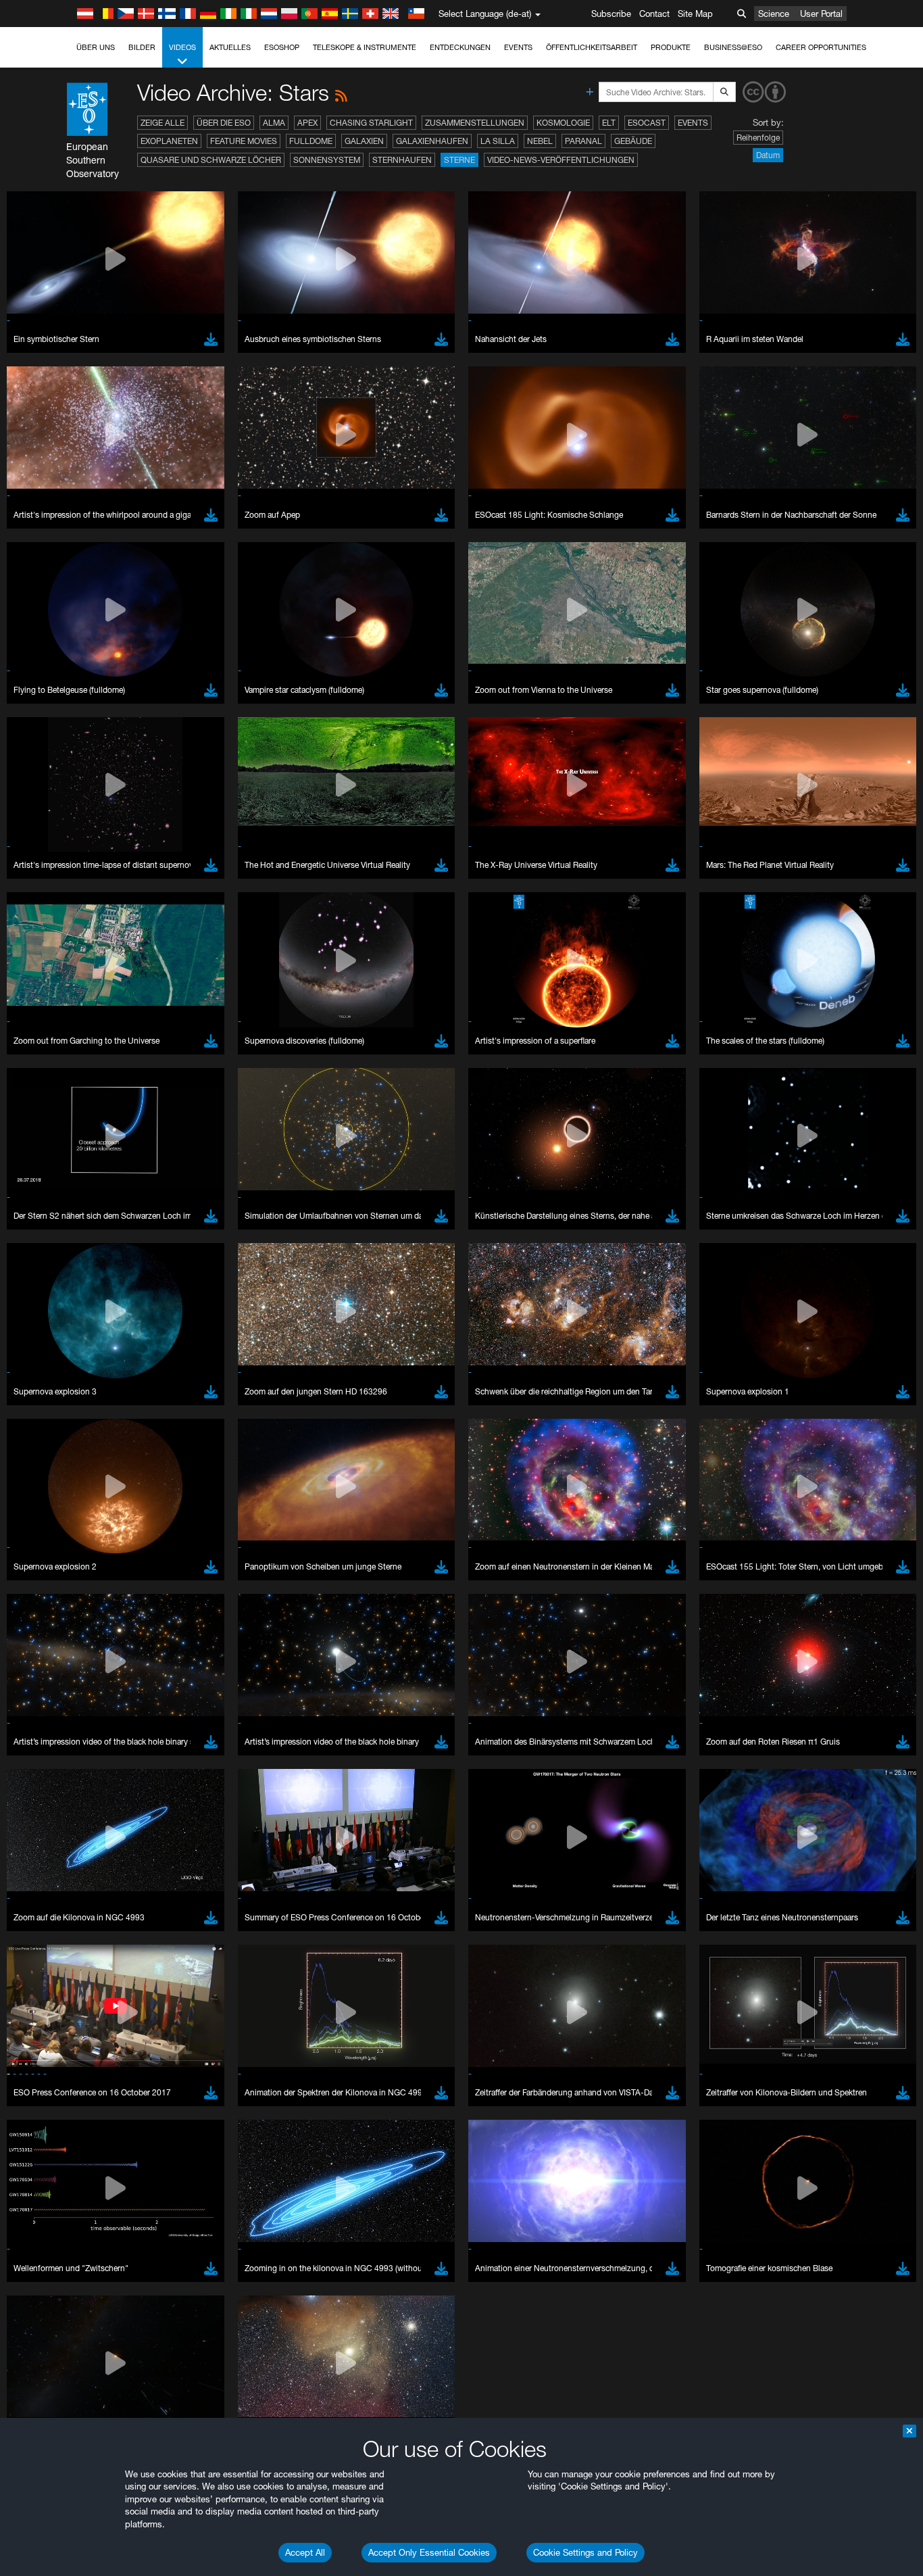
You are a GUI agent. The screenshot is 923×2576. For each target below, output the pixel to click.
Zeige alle (163, 123)
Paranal (583, 141)
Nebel (540, 141)
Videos (182, 47)
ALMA (274, 123)
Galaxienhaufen (432, 141)
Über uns (96, 47)
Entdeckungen (460, 47)
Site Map (695, 14)
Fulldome (311, 141)
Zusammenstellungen (475, 123)
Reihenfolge (758, 138)
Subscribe (611, 14)
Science (774, 14)
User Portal (821, 14)
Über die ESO (224, 123)
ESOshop (282, 47)
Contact (654, 14)
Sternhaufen (402, 160)
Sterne (459, 160)
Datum (768, 155)
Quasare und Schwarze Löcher (211, 160)
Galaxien (364, 141)
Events (518, 47)
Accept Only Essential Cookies (429, 2552)
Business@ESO (733, 47)
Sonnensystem (327, 160)
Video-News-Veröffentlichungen (561, 160)
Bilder (142, 47)
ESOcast (647, 123)
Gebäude (633, 141)
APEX (307, 123)
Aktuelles (230, 47)
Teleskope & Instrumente (365, 47)
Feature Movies (244, 141)
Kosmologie (563, 123)
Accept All (305, 2552)
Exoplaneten (169, 141)
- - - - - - (30, 2073)
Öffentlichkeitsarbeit (592, 47)
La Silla (498, 141)
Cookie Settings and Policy (585, 2552)
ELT (609, 123)
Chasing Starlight (371, 123)
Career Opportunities (821, 47)
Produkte (671, 47)
